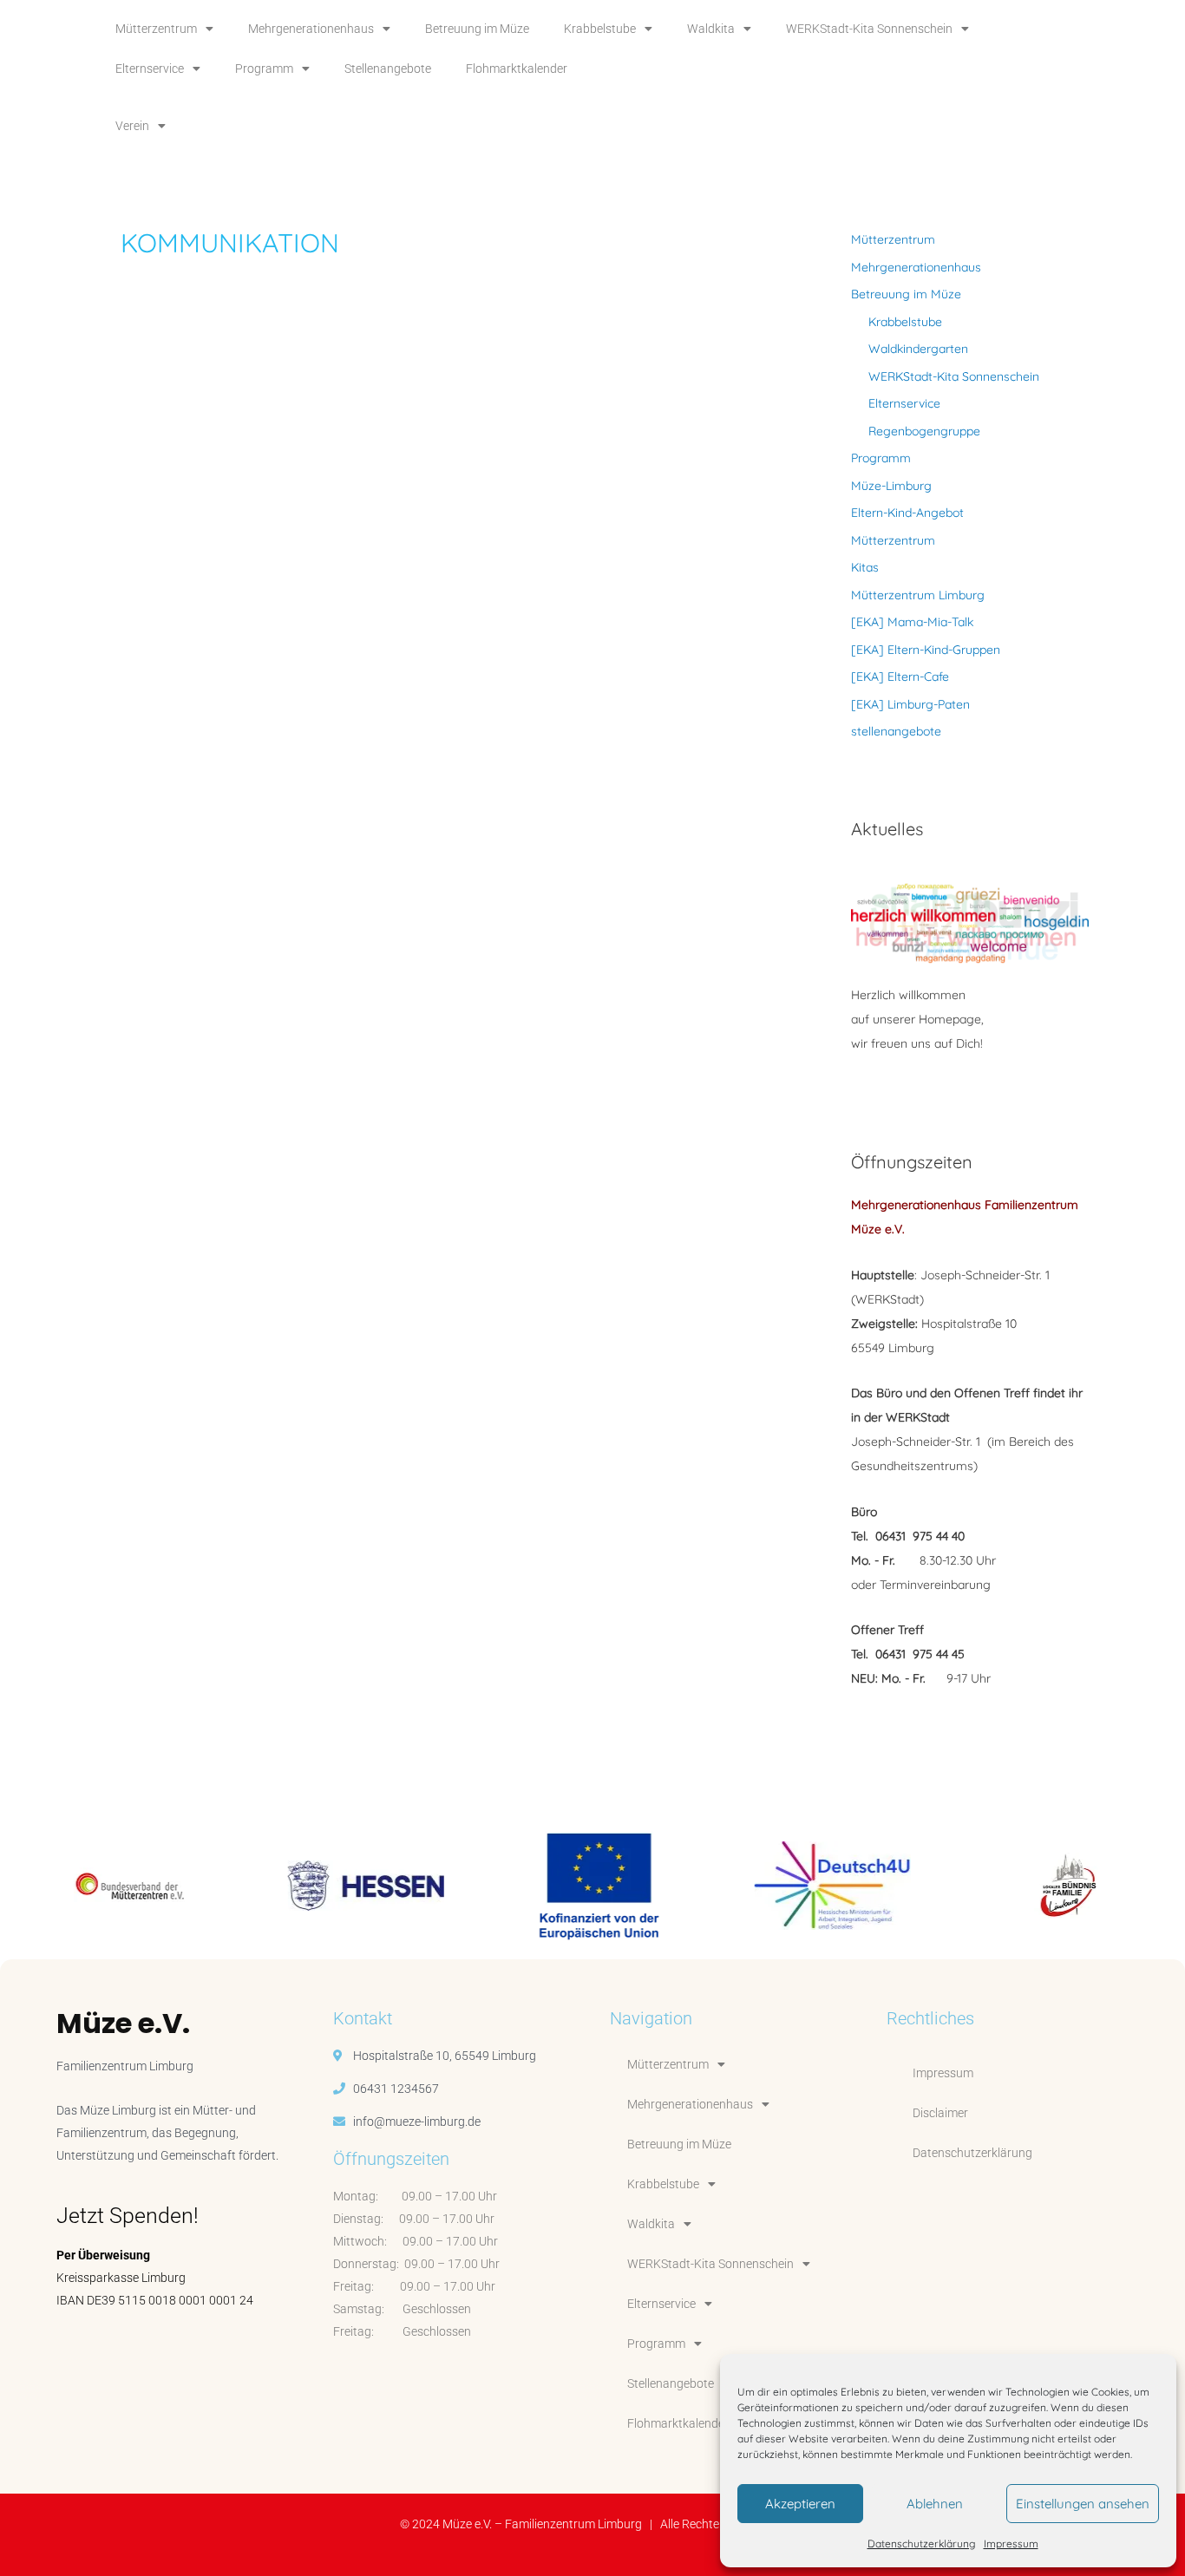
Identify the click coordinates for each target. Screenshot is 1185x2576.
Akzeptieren (800, 2504)
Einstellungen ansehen (1083, 2504)
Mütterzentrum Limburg (918, 595)
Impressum (1011, 2543)
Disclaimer (940, 2113)
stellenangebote (896, 731)
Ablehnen (935, 2504)
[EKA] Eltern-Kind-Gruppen (926, 650)
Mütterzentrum (156, 29)
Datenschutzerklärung (921, 2543)
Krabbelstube (600, 29)
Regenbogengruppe (924, 431)
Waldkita (711, 29)
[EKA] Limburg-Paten (910, 704)
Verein (132, 126)
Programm (264, 69)
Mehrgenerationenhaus (311, 29)
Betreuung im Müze (477, 29)
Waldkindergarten (918, 349)
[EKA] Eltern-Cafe (900, 677)
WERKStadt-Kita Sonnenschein (869, 29)
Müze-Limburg (891, 486)
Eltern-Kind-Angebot (907, 513)
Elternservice (150, 69)
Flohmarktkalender (517, 69)
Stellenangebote (388, 69)
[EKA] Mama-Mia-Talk (912, 622)
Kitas (865, 567)
